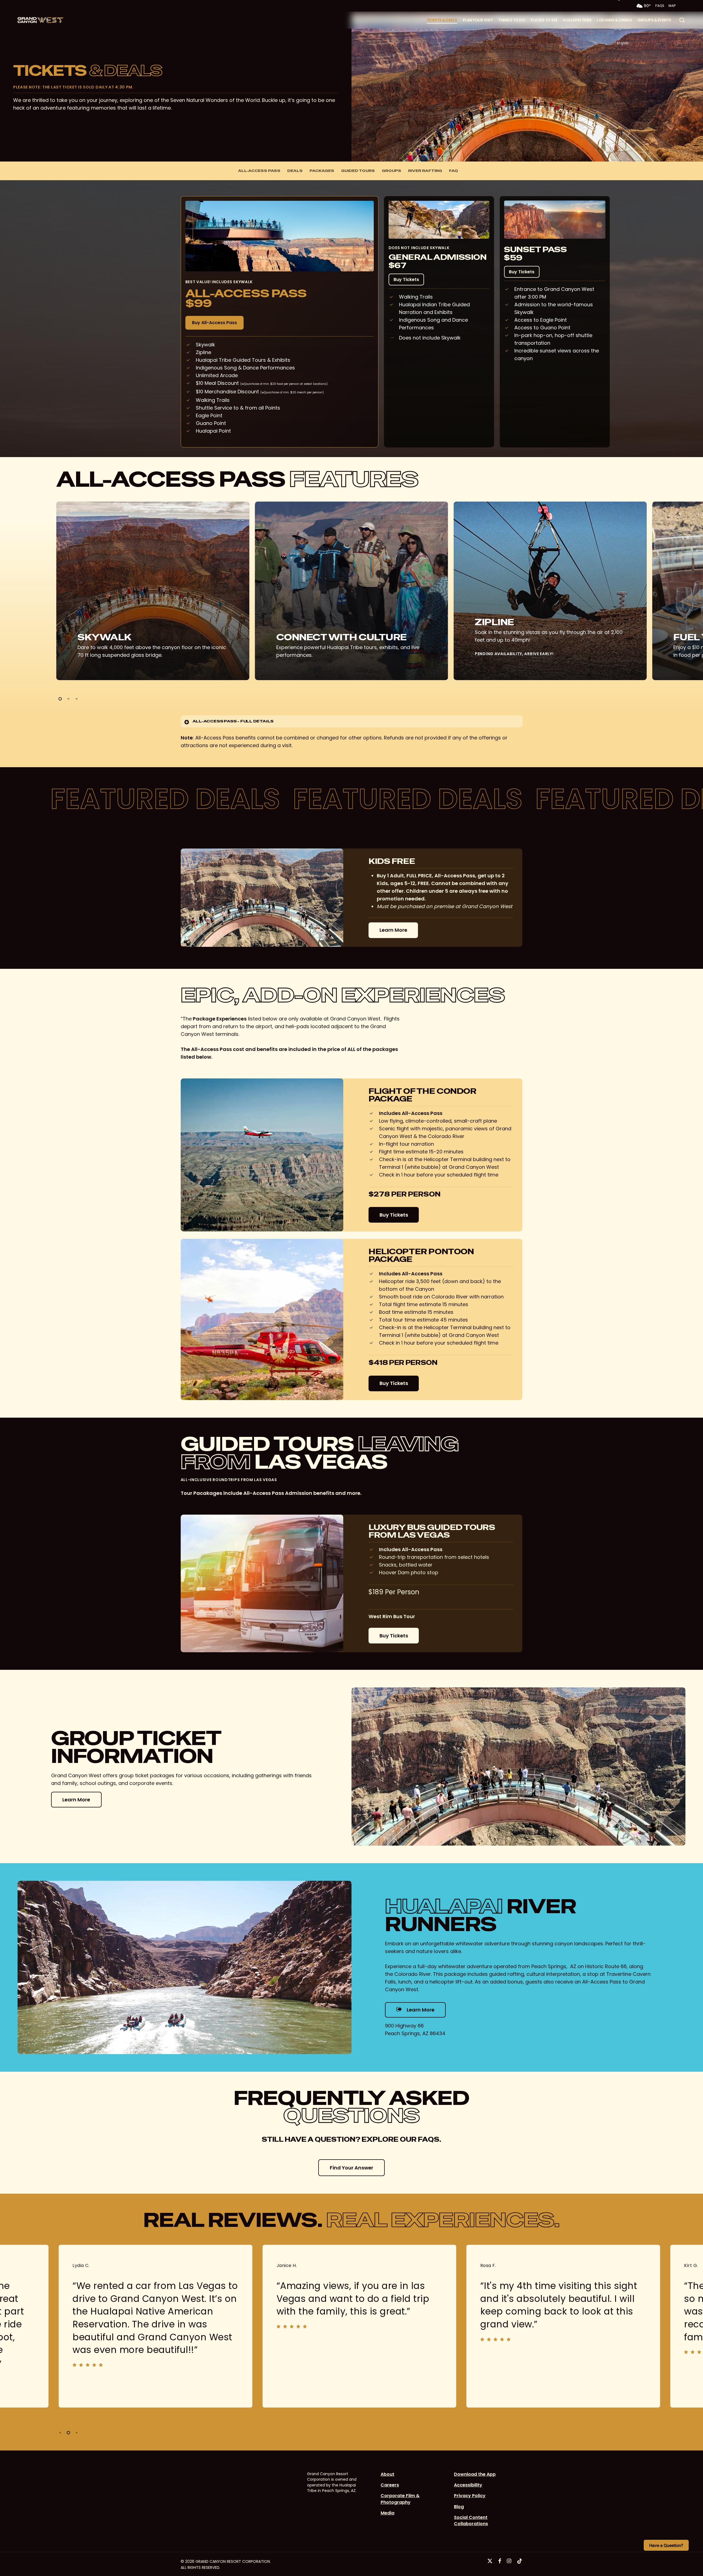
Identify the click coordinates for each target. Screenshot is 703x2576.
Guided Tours (358, 171)
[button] (582, 24)
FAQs (660, 6)
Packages (322, 171)
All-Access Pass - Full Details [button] (233, 721)
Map (672, 6)
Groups (391, 171)
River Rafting (425, 171)
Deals (295, 171)
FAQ (454, 171)
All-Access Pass (259, 171)
